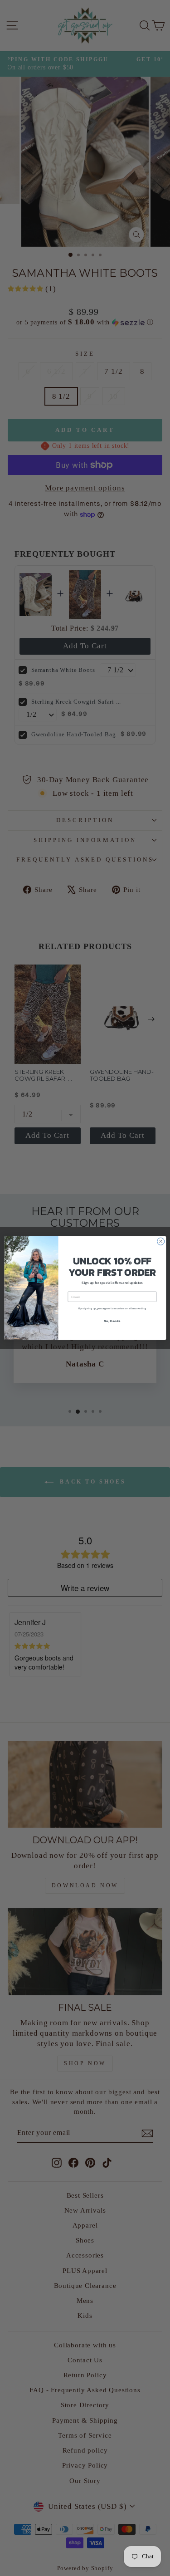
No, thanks (112, 1320)
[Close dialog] (160, 1241)
